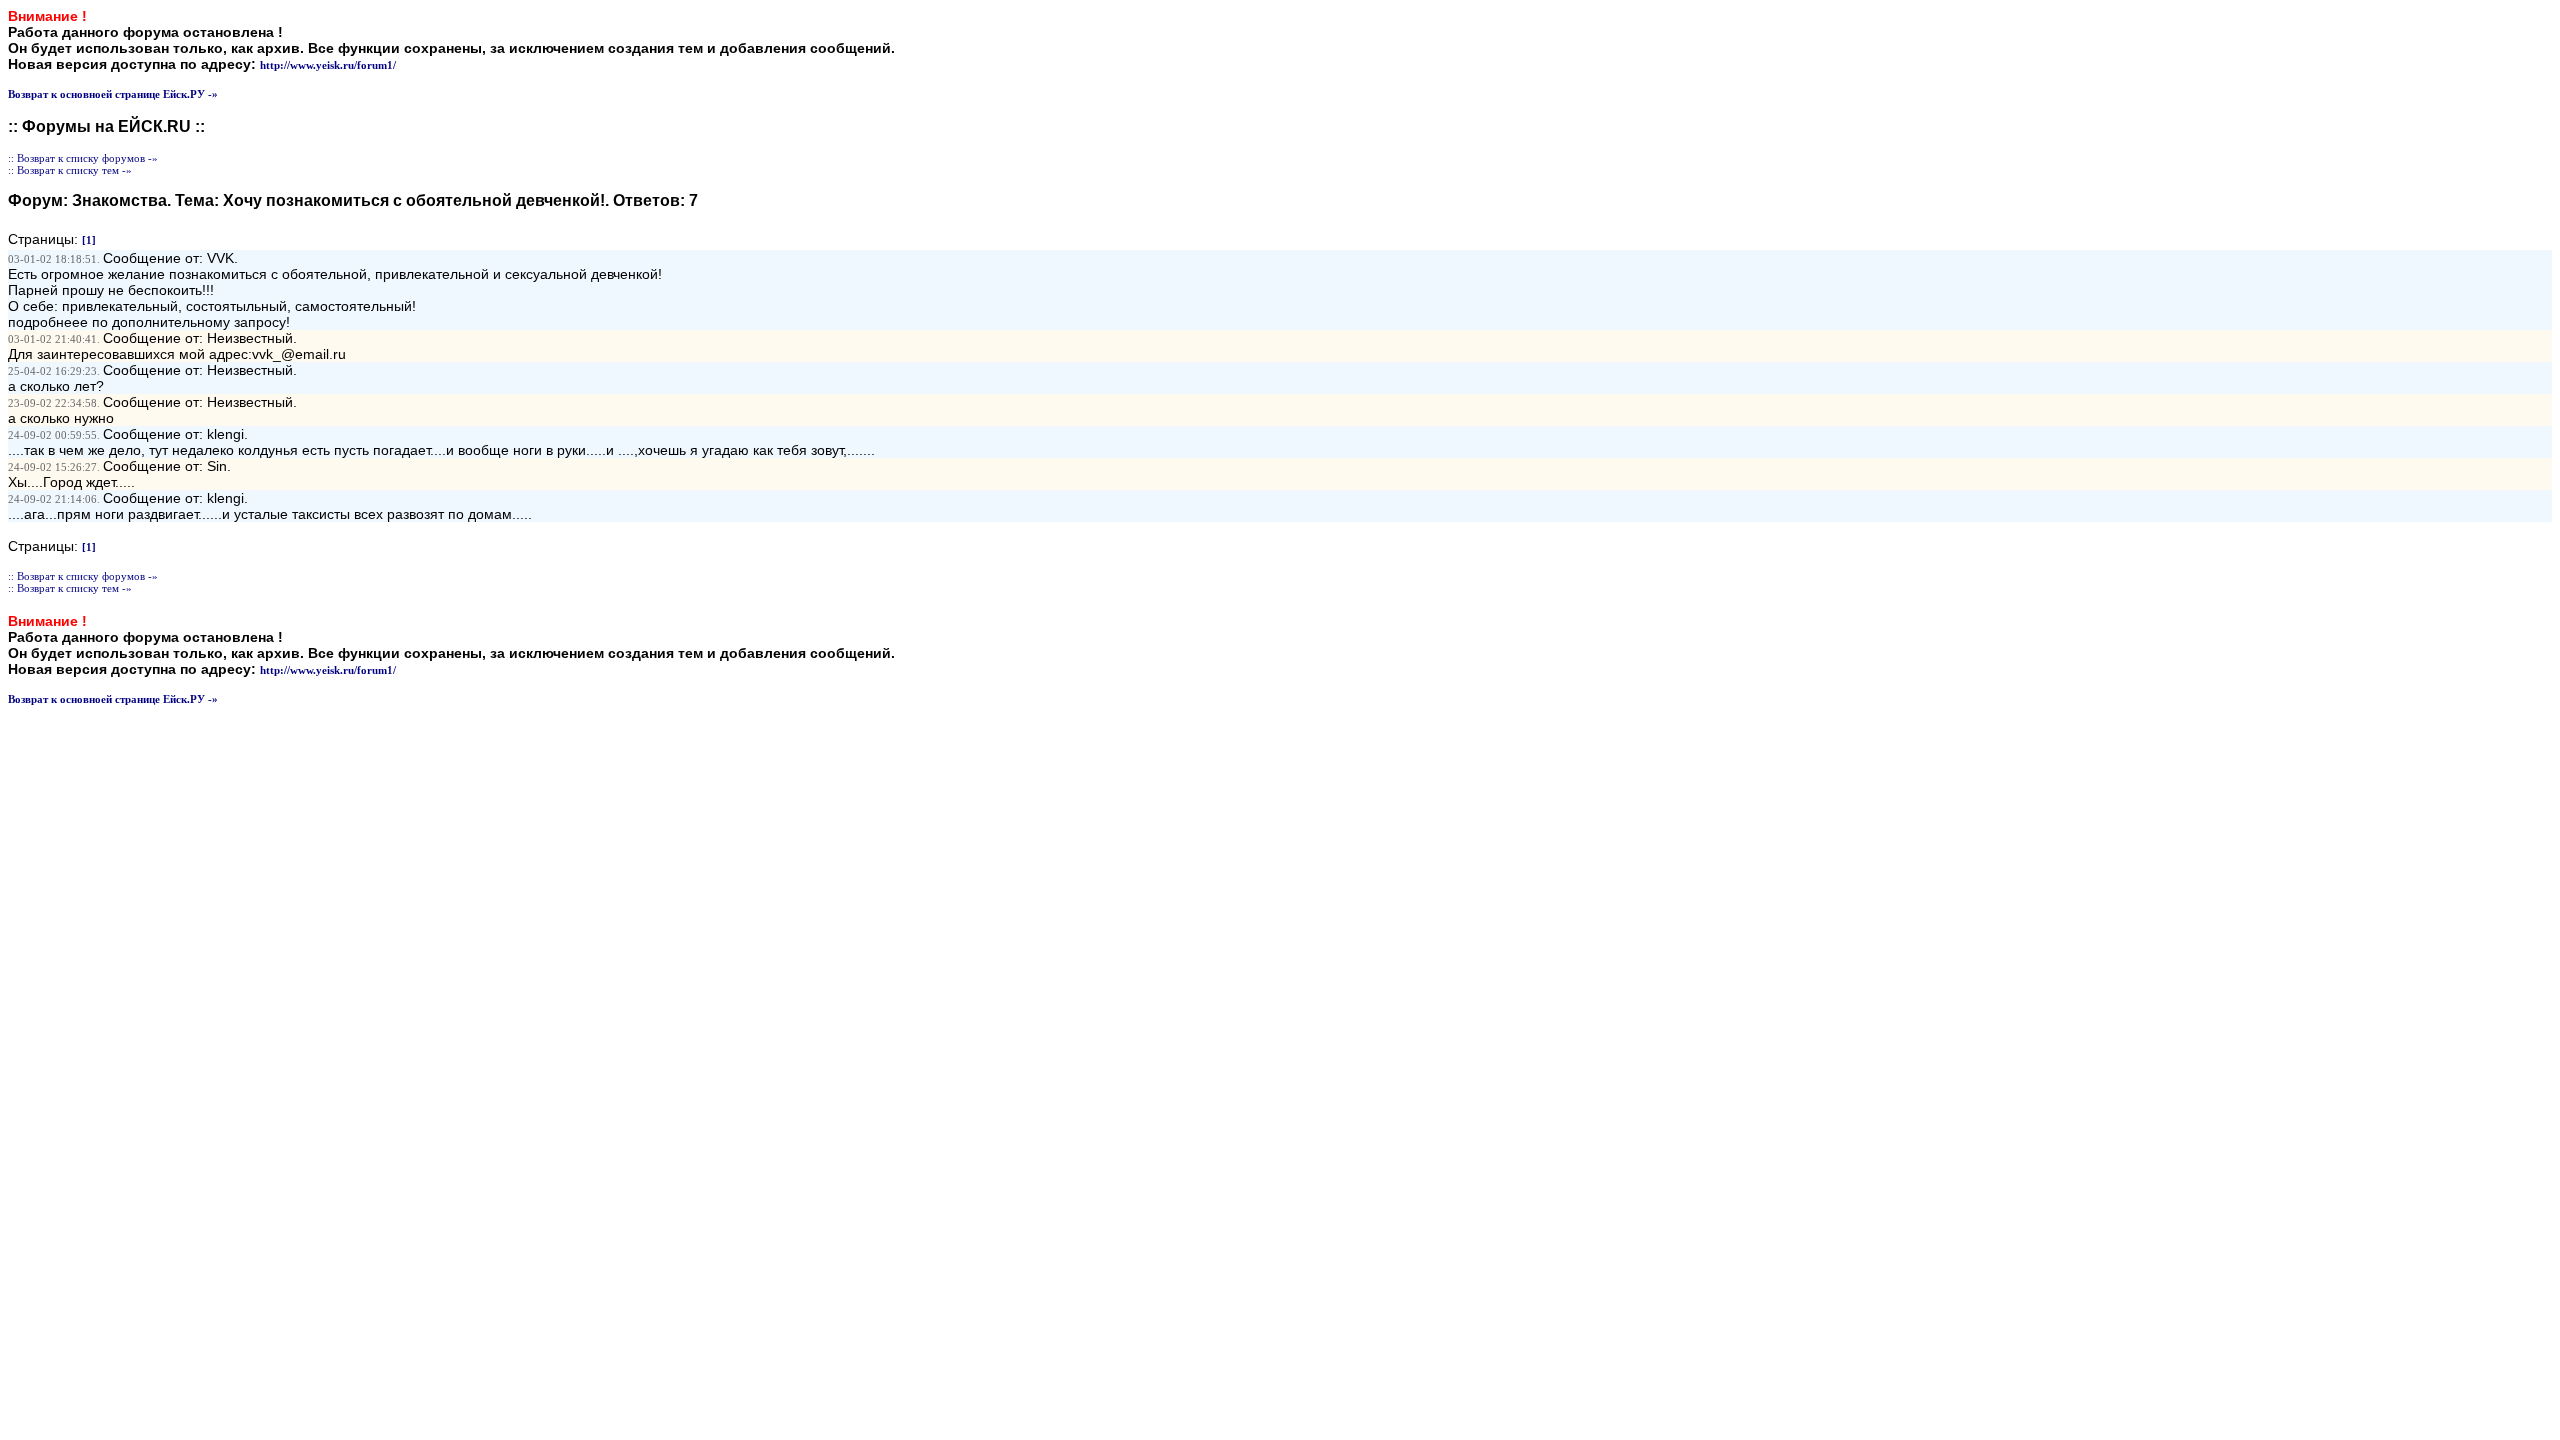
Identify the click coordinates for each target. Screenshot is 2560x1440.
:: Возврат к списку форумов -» (83, 158)
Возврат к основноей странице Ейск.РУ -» (113, 94)
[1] (89, 240)
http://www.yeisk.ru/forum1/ (328, 65)
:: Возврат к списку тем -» (70, 170)
